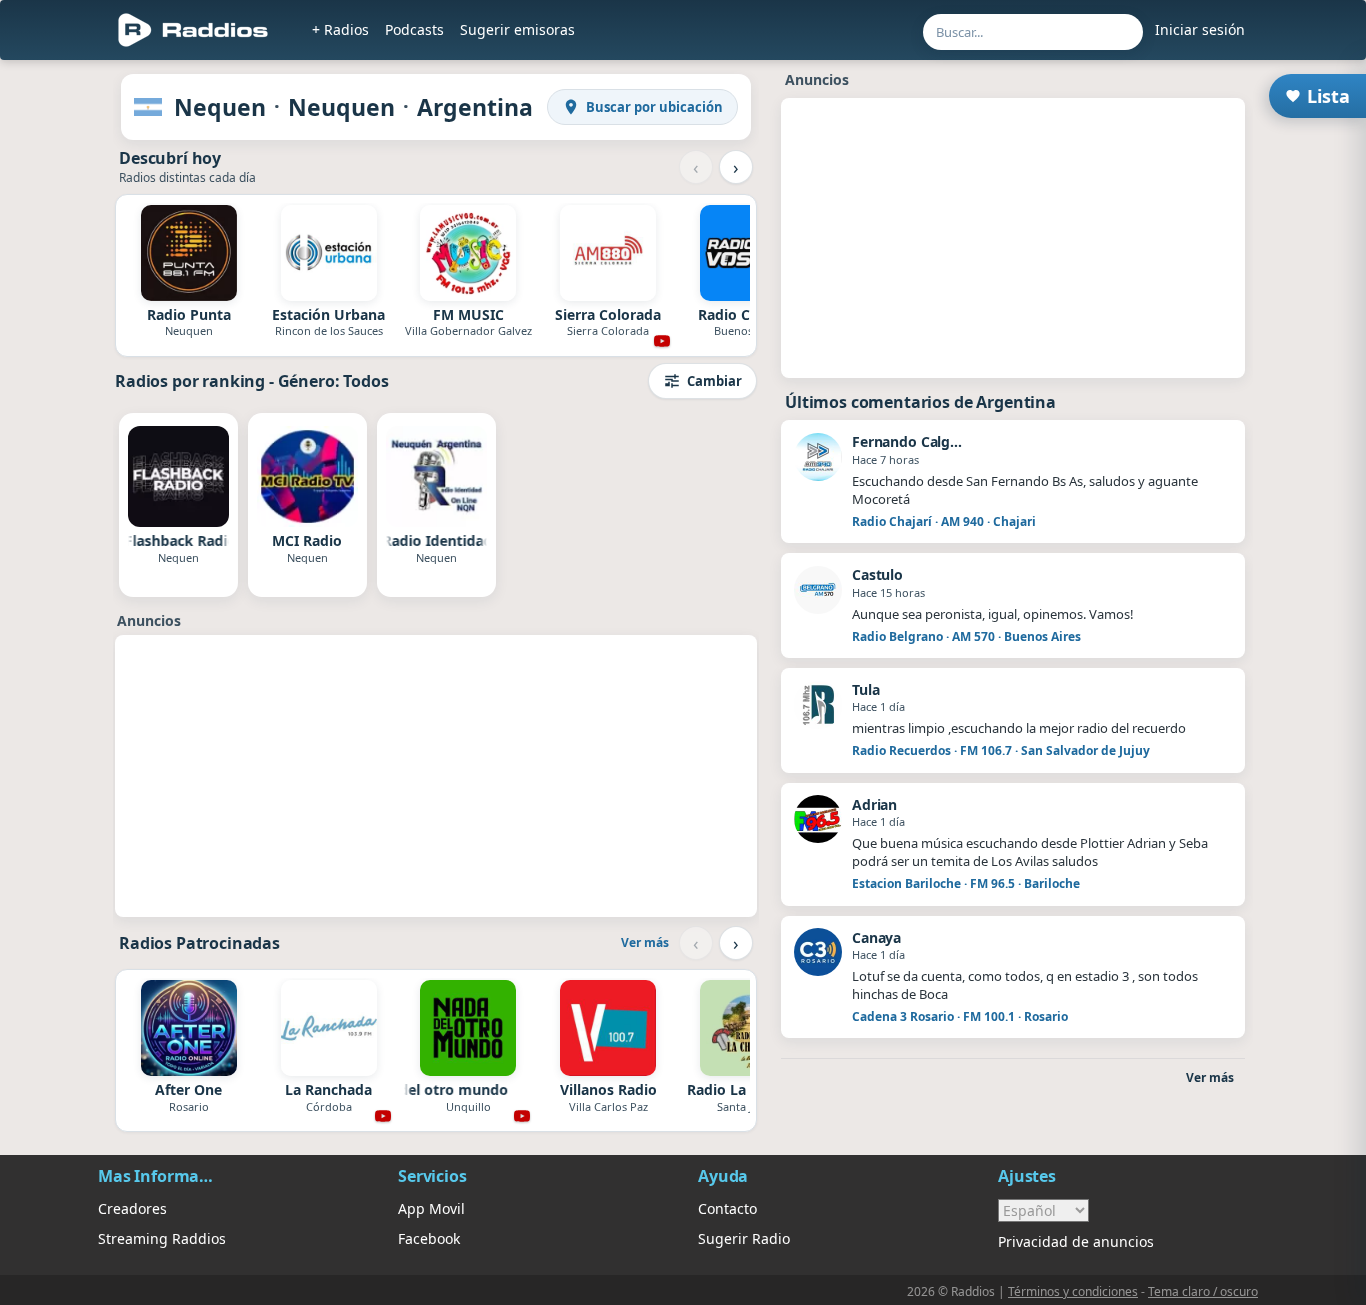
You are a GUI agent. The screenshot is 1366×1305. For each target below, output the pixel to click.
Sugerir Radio (744, 1238)
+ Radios (340, 29)
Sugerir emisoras (517, 29)
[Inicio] (193, 30)
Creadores (132, 1208)
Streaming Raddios (162, 1238)
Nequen (220, 107)
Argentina (475, 107)
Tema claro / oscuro (1203, 1291)
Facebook (429, 1238)
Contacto (727, 1208)
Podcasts (414, 29)
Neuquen (341, 107)
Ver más (645, 942)
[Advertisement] (436, 776)
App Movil (431, 1208)
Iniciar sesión (1200, 29)
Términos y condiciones (1073, 1291)
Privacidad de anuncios (1076, 1241)
